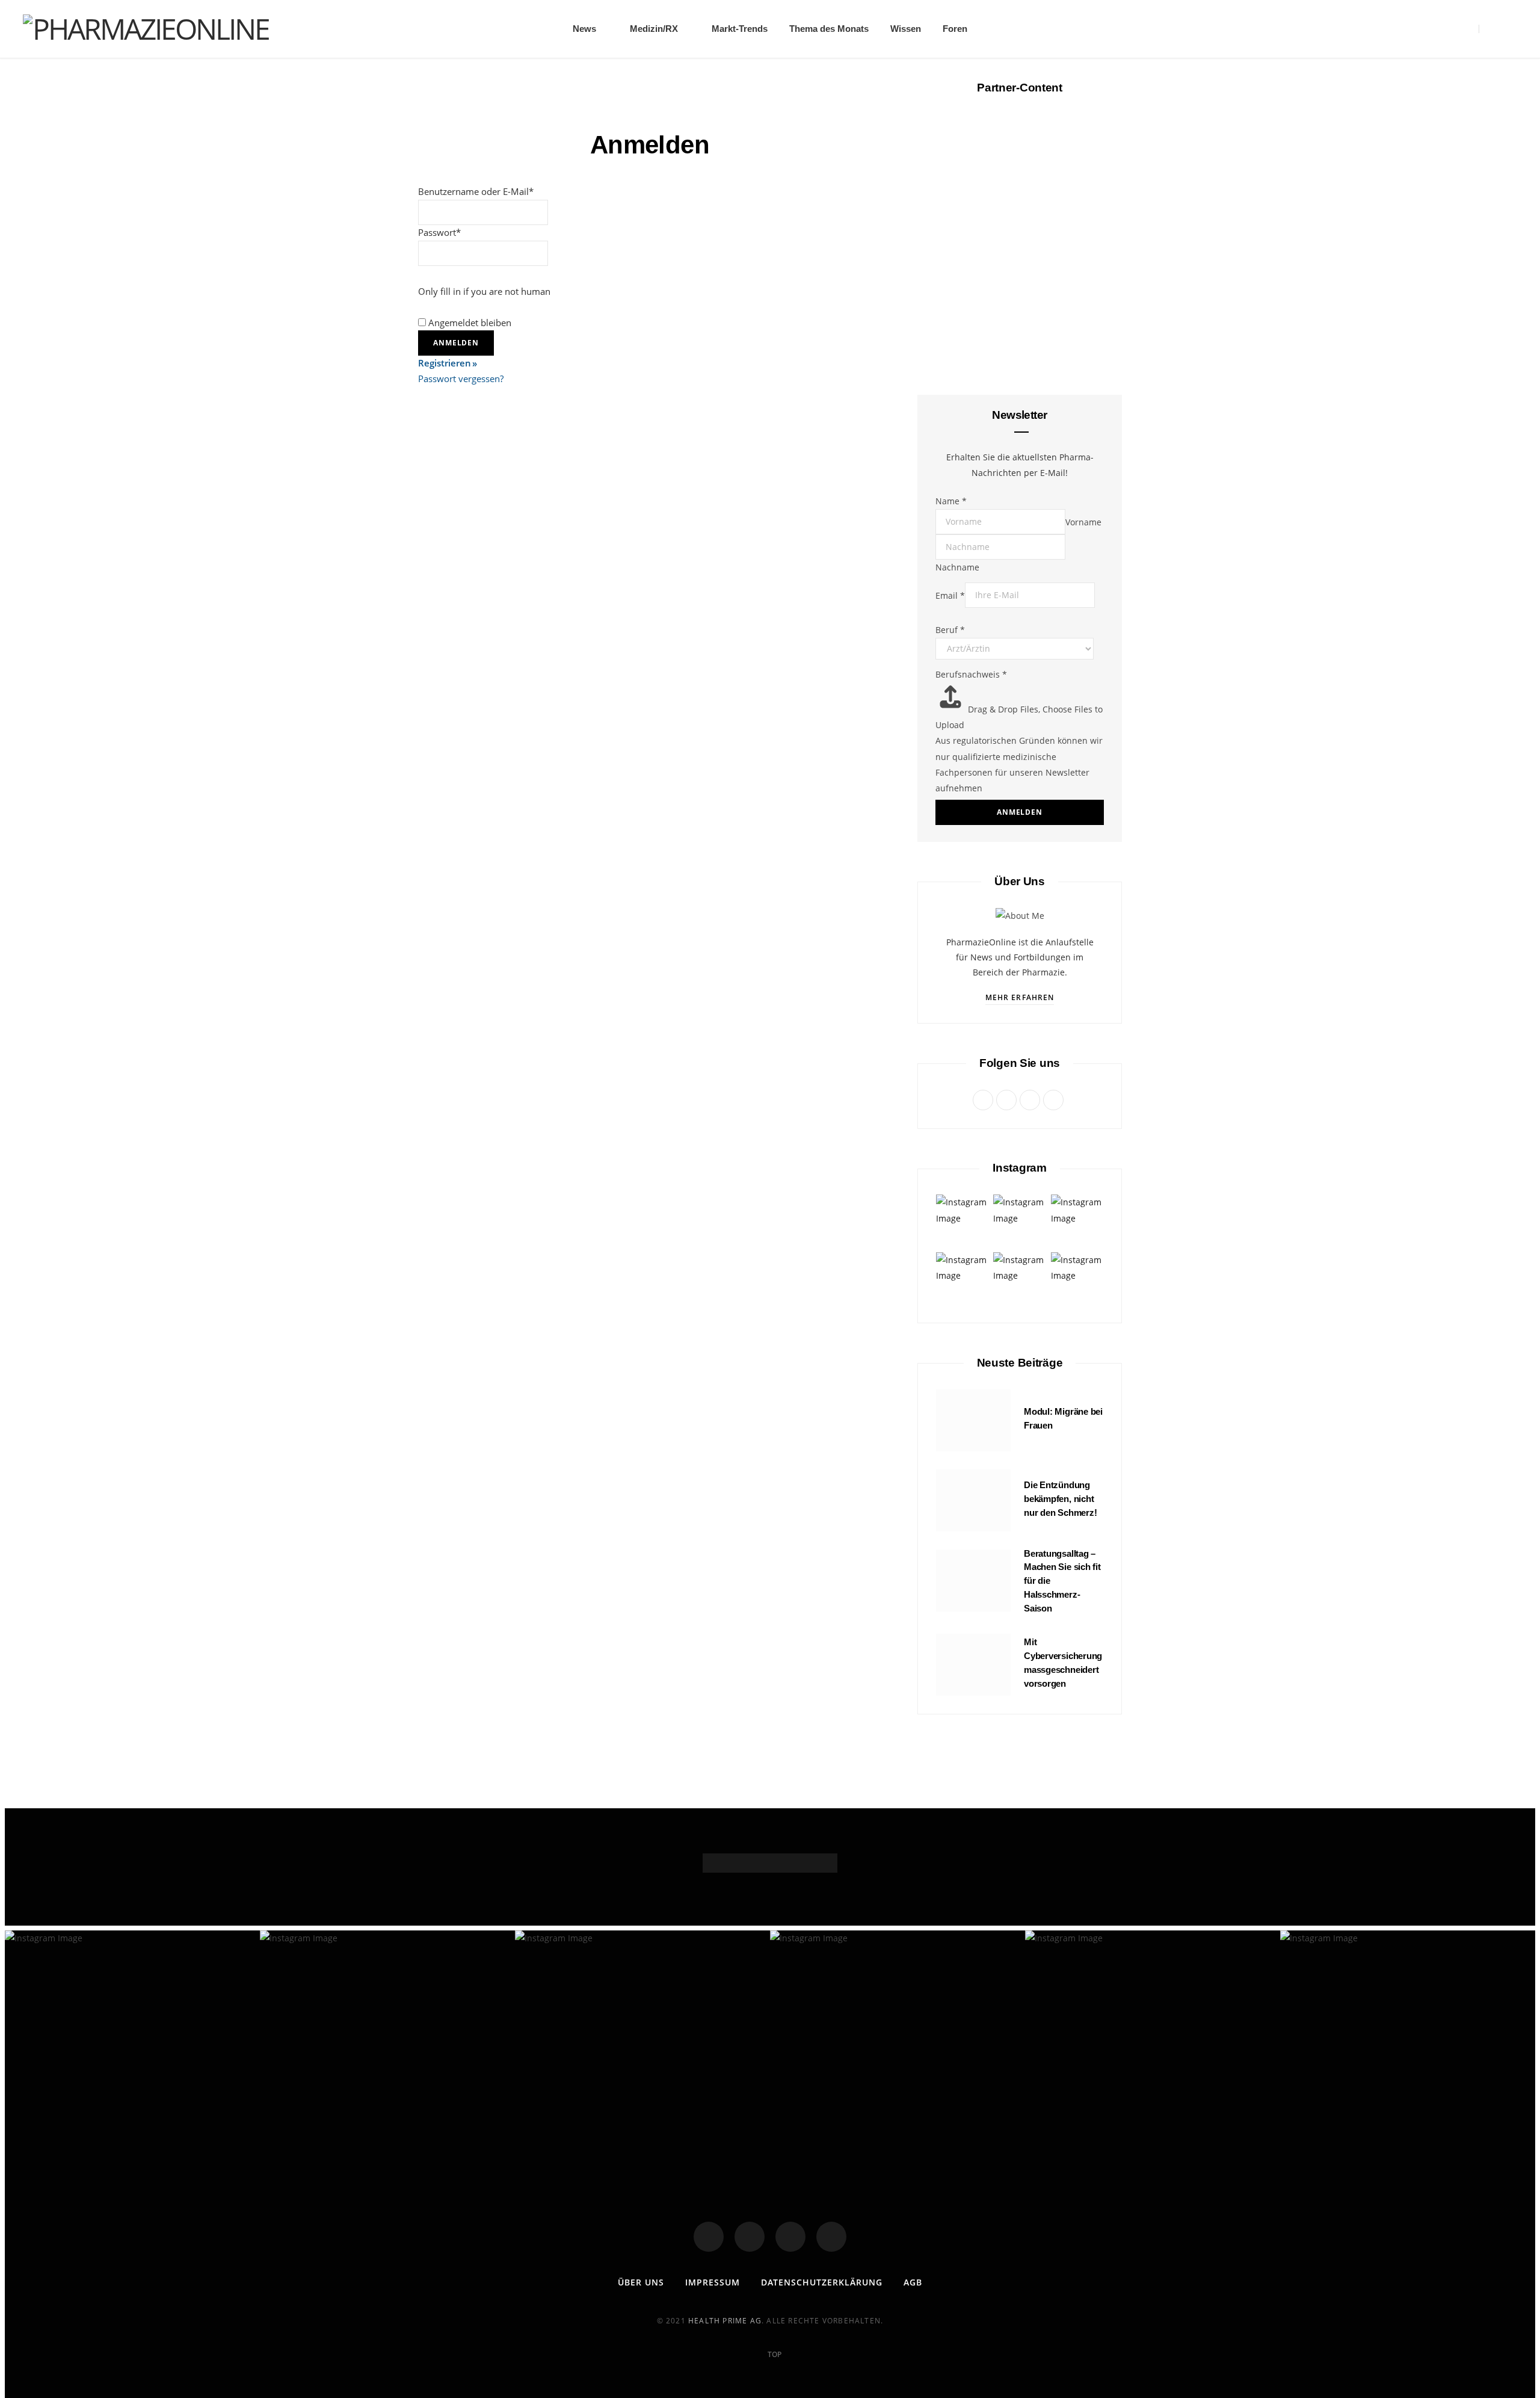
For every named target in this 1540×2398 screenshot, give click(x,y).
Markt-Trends (740, 29)
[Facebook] (709, 2237)
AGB (913, 2282)
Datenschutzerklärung (822, 2282)
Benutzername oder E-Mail (476, 191)
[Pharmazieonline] (146, 29)
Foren (955, 29)
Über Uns (641, 2282)
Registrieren (445, 363)
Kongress (1019, 1019)
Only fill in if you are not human (484, 291)
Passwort (439, 232)
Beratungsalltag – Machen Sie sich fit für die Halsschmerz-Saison (1020, 561)
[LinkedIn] (831, 2237)
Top (774, 2354)
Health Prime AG (725, 2321)
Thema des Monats (829, 29)
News (584, 29)
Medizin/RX (654, 29)
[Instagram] (790, 2237)
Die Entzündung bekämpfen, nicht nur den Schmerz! (1060, 1499)
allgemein (1020, 297)
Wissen (906, 29)
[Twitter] (750, 2237)
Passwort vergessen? (461, 379)
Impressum (713, 2282)
